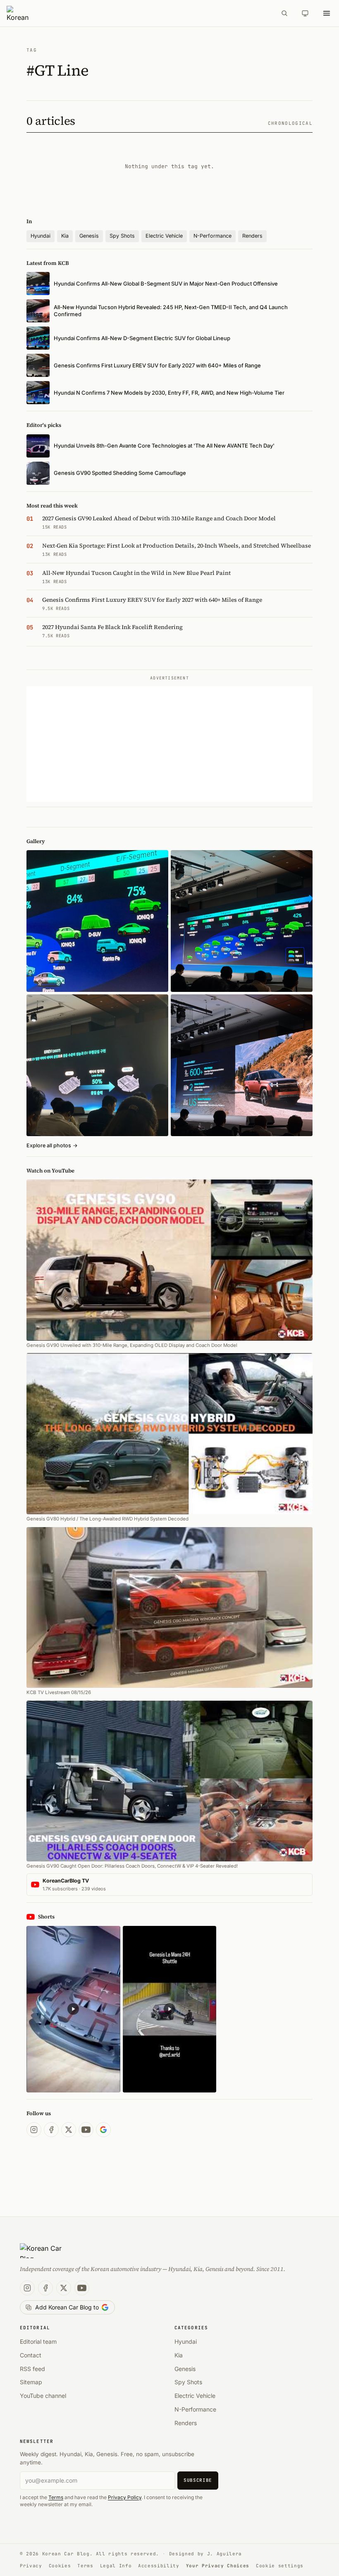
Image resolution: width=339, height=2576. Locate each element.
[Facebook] (51, 2130)
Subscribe (198, 2480)
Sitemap (31, 2382)
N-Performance (212, 236)
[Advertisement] (169, 744)
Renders (252, 236)
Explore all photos (52, 1145)
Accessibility (159, 2566)
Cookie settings (280, 2566)
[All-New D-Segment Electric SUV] (242, 921)
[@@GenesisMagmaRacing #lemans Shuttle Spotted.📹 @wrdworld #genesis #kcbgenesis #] (170, 2009)
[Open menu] (327, 13)
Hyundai (41, 236)
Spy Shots (122, 236)
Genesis (89, 236)
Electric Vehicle (164, 236)
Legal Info (116, 2566)
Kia (65, 236)
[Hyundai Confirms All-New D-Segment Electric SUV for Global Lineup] (97, 921)
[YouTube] (86, 2130)
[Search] (284, 13)
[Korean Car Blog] (139, 13)
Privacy (31, 2566)
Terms (56, 2497)
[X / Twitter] (69, 2130)
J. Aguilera (224, 2554)
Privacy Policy (125, 2497)
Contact (31, 2355)
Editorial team (38, 2341)
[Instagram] (34, 2130)
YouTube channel (43, 2396)
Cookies (60, 2566)
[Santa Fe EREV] (242, 1065)
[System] (305, 13)
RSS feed (32, 2369)
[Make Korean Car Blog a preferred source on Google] (103, 2130)
